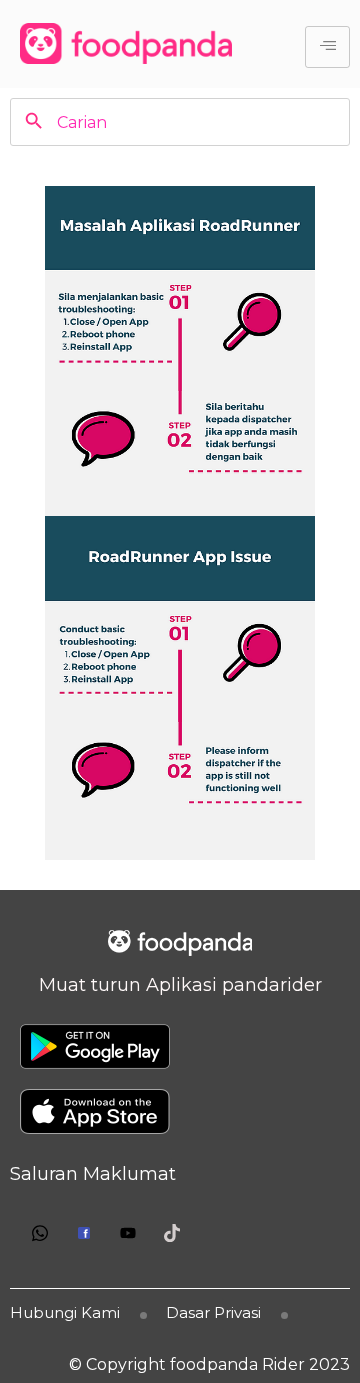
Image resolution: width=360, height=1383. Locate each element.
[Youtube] (128, 1233)
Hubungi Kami (65, 1312)
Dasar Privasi (213, 1312)
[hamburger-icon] (327, 47)
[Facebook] (84, 1233)
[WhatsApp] (40, 1233)
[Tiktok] (172, 1233)
